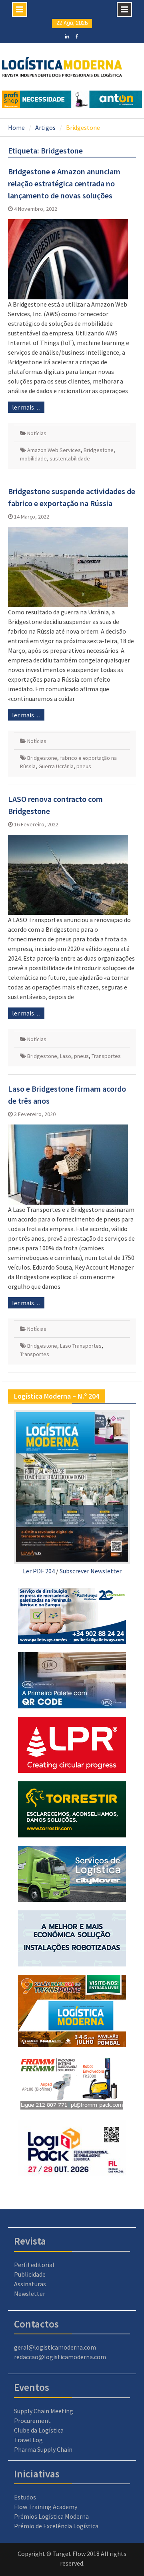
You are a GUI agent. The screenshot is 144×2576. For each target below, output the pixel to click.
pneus (84, 766)
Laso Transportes (81, 1346)
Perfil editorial (34, 2265)
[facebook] (77, 36)
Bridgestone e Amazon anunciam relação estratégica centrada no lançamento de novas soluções (64, 183)
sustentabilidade (70, 458)
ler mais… (26, 407)
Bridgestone (99, 450)
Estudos (25, 2497)
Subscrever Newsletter (91, 1571)
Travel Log (28, 2440)
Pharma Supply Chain (43, 2449)
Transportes (106, 1056)
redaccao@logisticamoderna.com (60, 2357)
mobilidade (33, 458)
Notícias (37, 433)
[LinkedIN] (67, 36)
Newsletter (30, 2293)
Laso (66, 1056)
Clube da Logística (39, 2430)
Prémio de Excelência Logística (56, 2526)
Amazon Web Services (54, 450)
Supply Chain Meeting (44, 2411)
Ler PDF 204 (39, 1571)
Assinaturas (30, 2284)
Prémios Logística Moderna (51, 2516)
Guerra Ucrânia (56, 766)
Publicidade (30, 2274)
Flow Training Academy (46, 2507)
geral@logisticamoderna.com (55, 2347)
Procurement (32, 2421)
